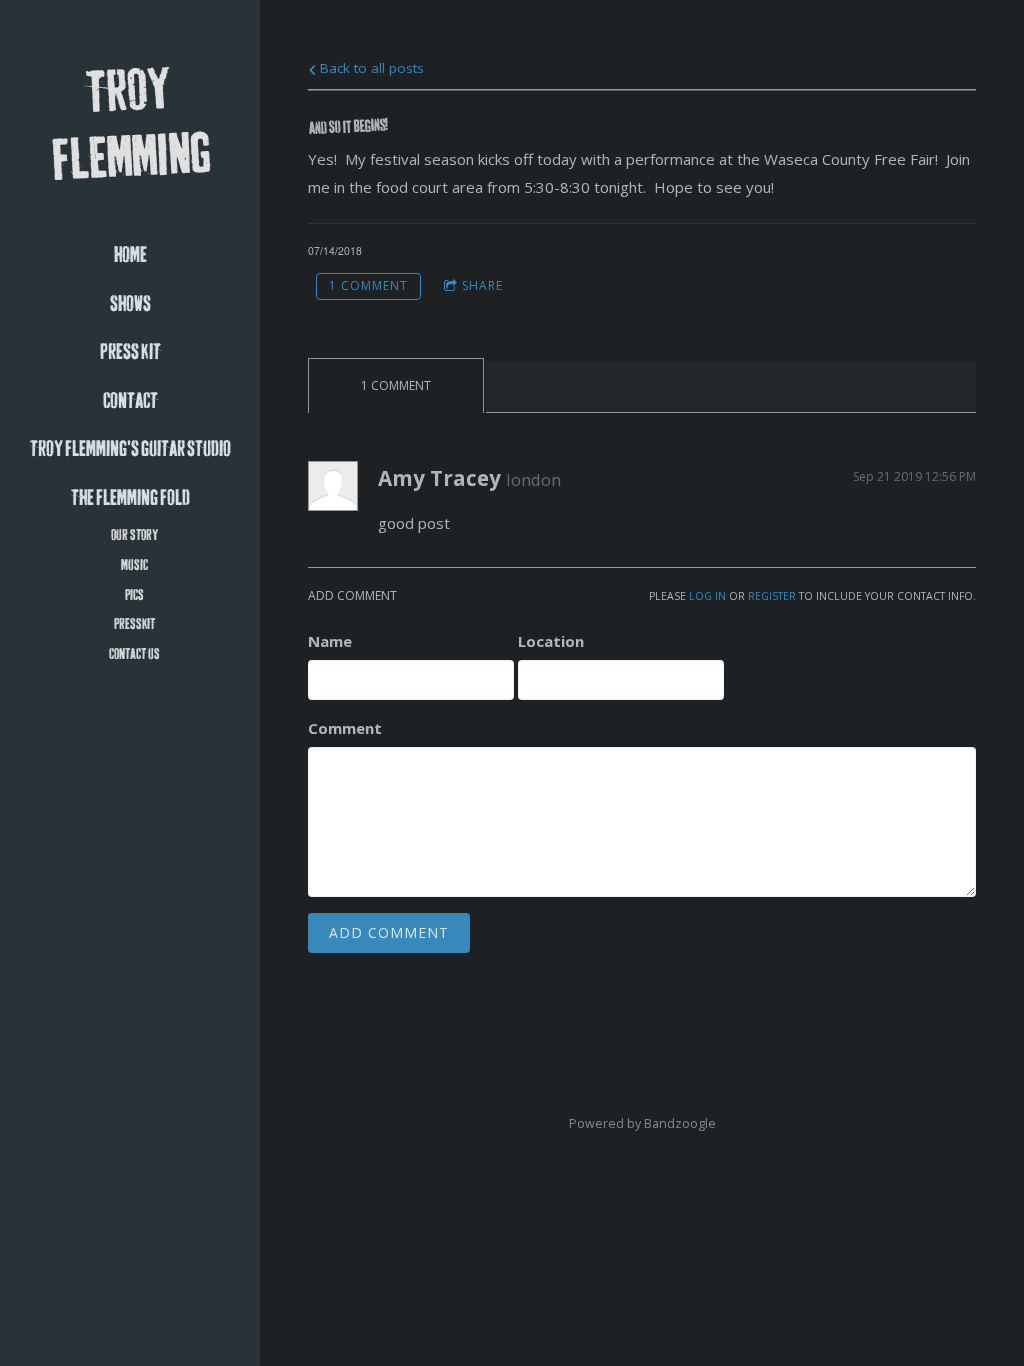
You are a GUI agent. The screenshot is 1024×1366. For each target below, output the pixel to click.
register (772, 596)
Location (551, 641)
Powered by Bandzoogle (642, 1123)
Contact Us (134, 654)
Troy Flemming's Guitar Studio (130, 449)
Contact (130, 401)
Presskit (134, 624)
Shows (130, 304)
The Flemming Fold (130, 498)
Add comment (389, 932)
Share (482, 285)
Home (130, 255)
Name (330, 641)
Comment (345, 728)
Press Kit (130, 352)
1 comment (368, 285)
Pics (134, 595)
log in (707, 596)
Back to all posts (370, 68)
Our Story (134, 535)
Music (134, 565)
